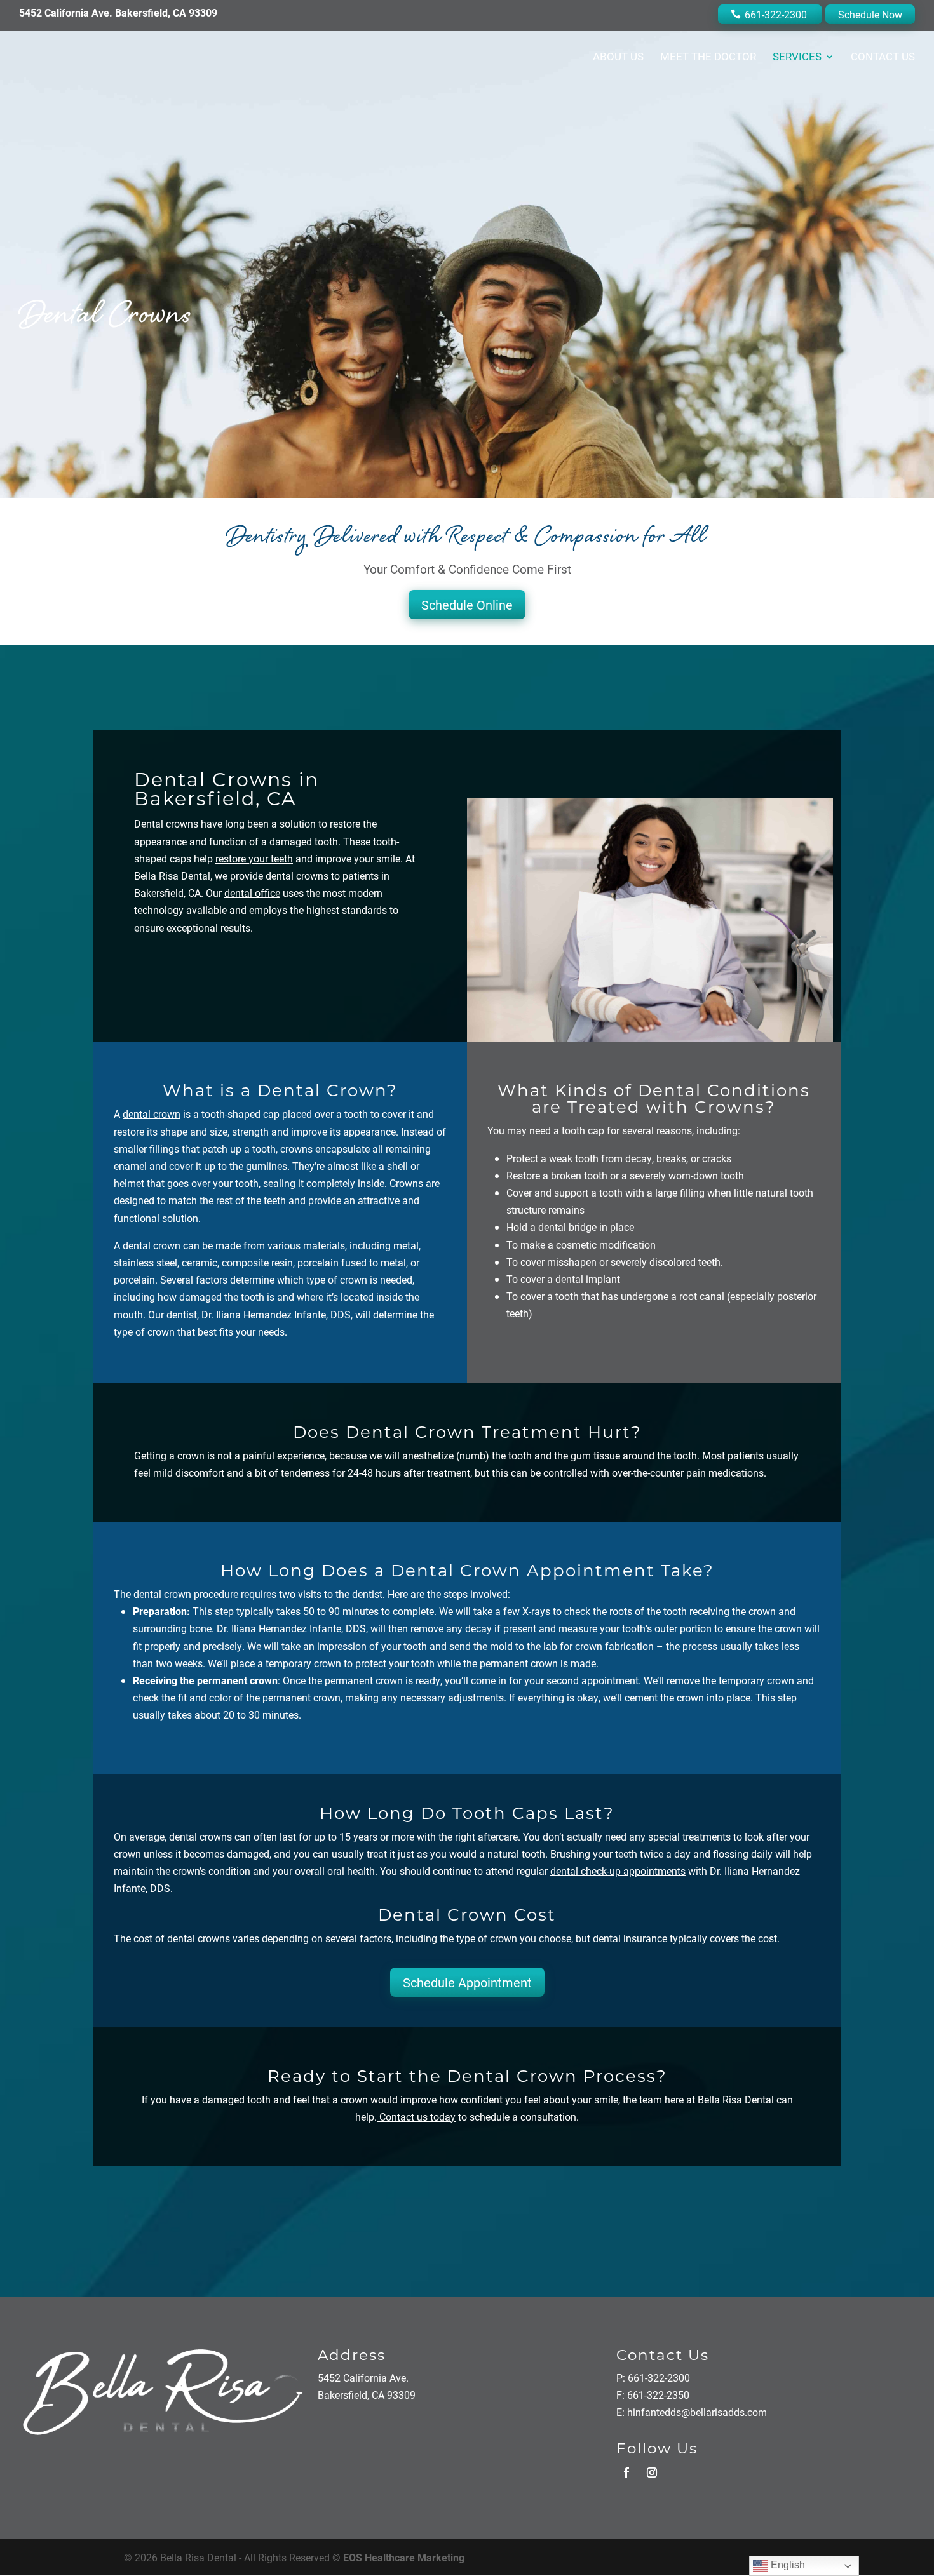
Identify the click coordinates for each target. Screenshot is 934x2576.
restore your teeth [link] (254, 858)
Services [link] (797, 58)
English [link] (787, 2565)
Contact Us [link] (883, 58)
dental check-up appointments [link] (618, 1871)
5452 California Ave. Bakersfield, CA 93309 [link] (118, 12)
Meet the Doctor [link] (708, 58)
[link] (416, 2116)
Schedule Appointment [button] (467, 1982)
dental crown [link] (152, 1114)
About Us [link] (618, 58)
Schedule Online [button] (467, 605)
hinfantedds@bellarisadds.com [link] (697, 2412)
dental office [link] (252, 893)
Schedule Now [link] (870, 14)
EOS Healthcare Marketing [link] (404, 2557)
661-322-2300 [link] (776, 14)
